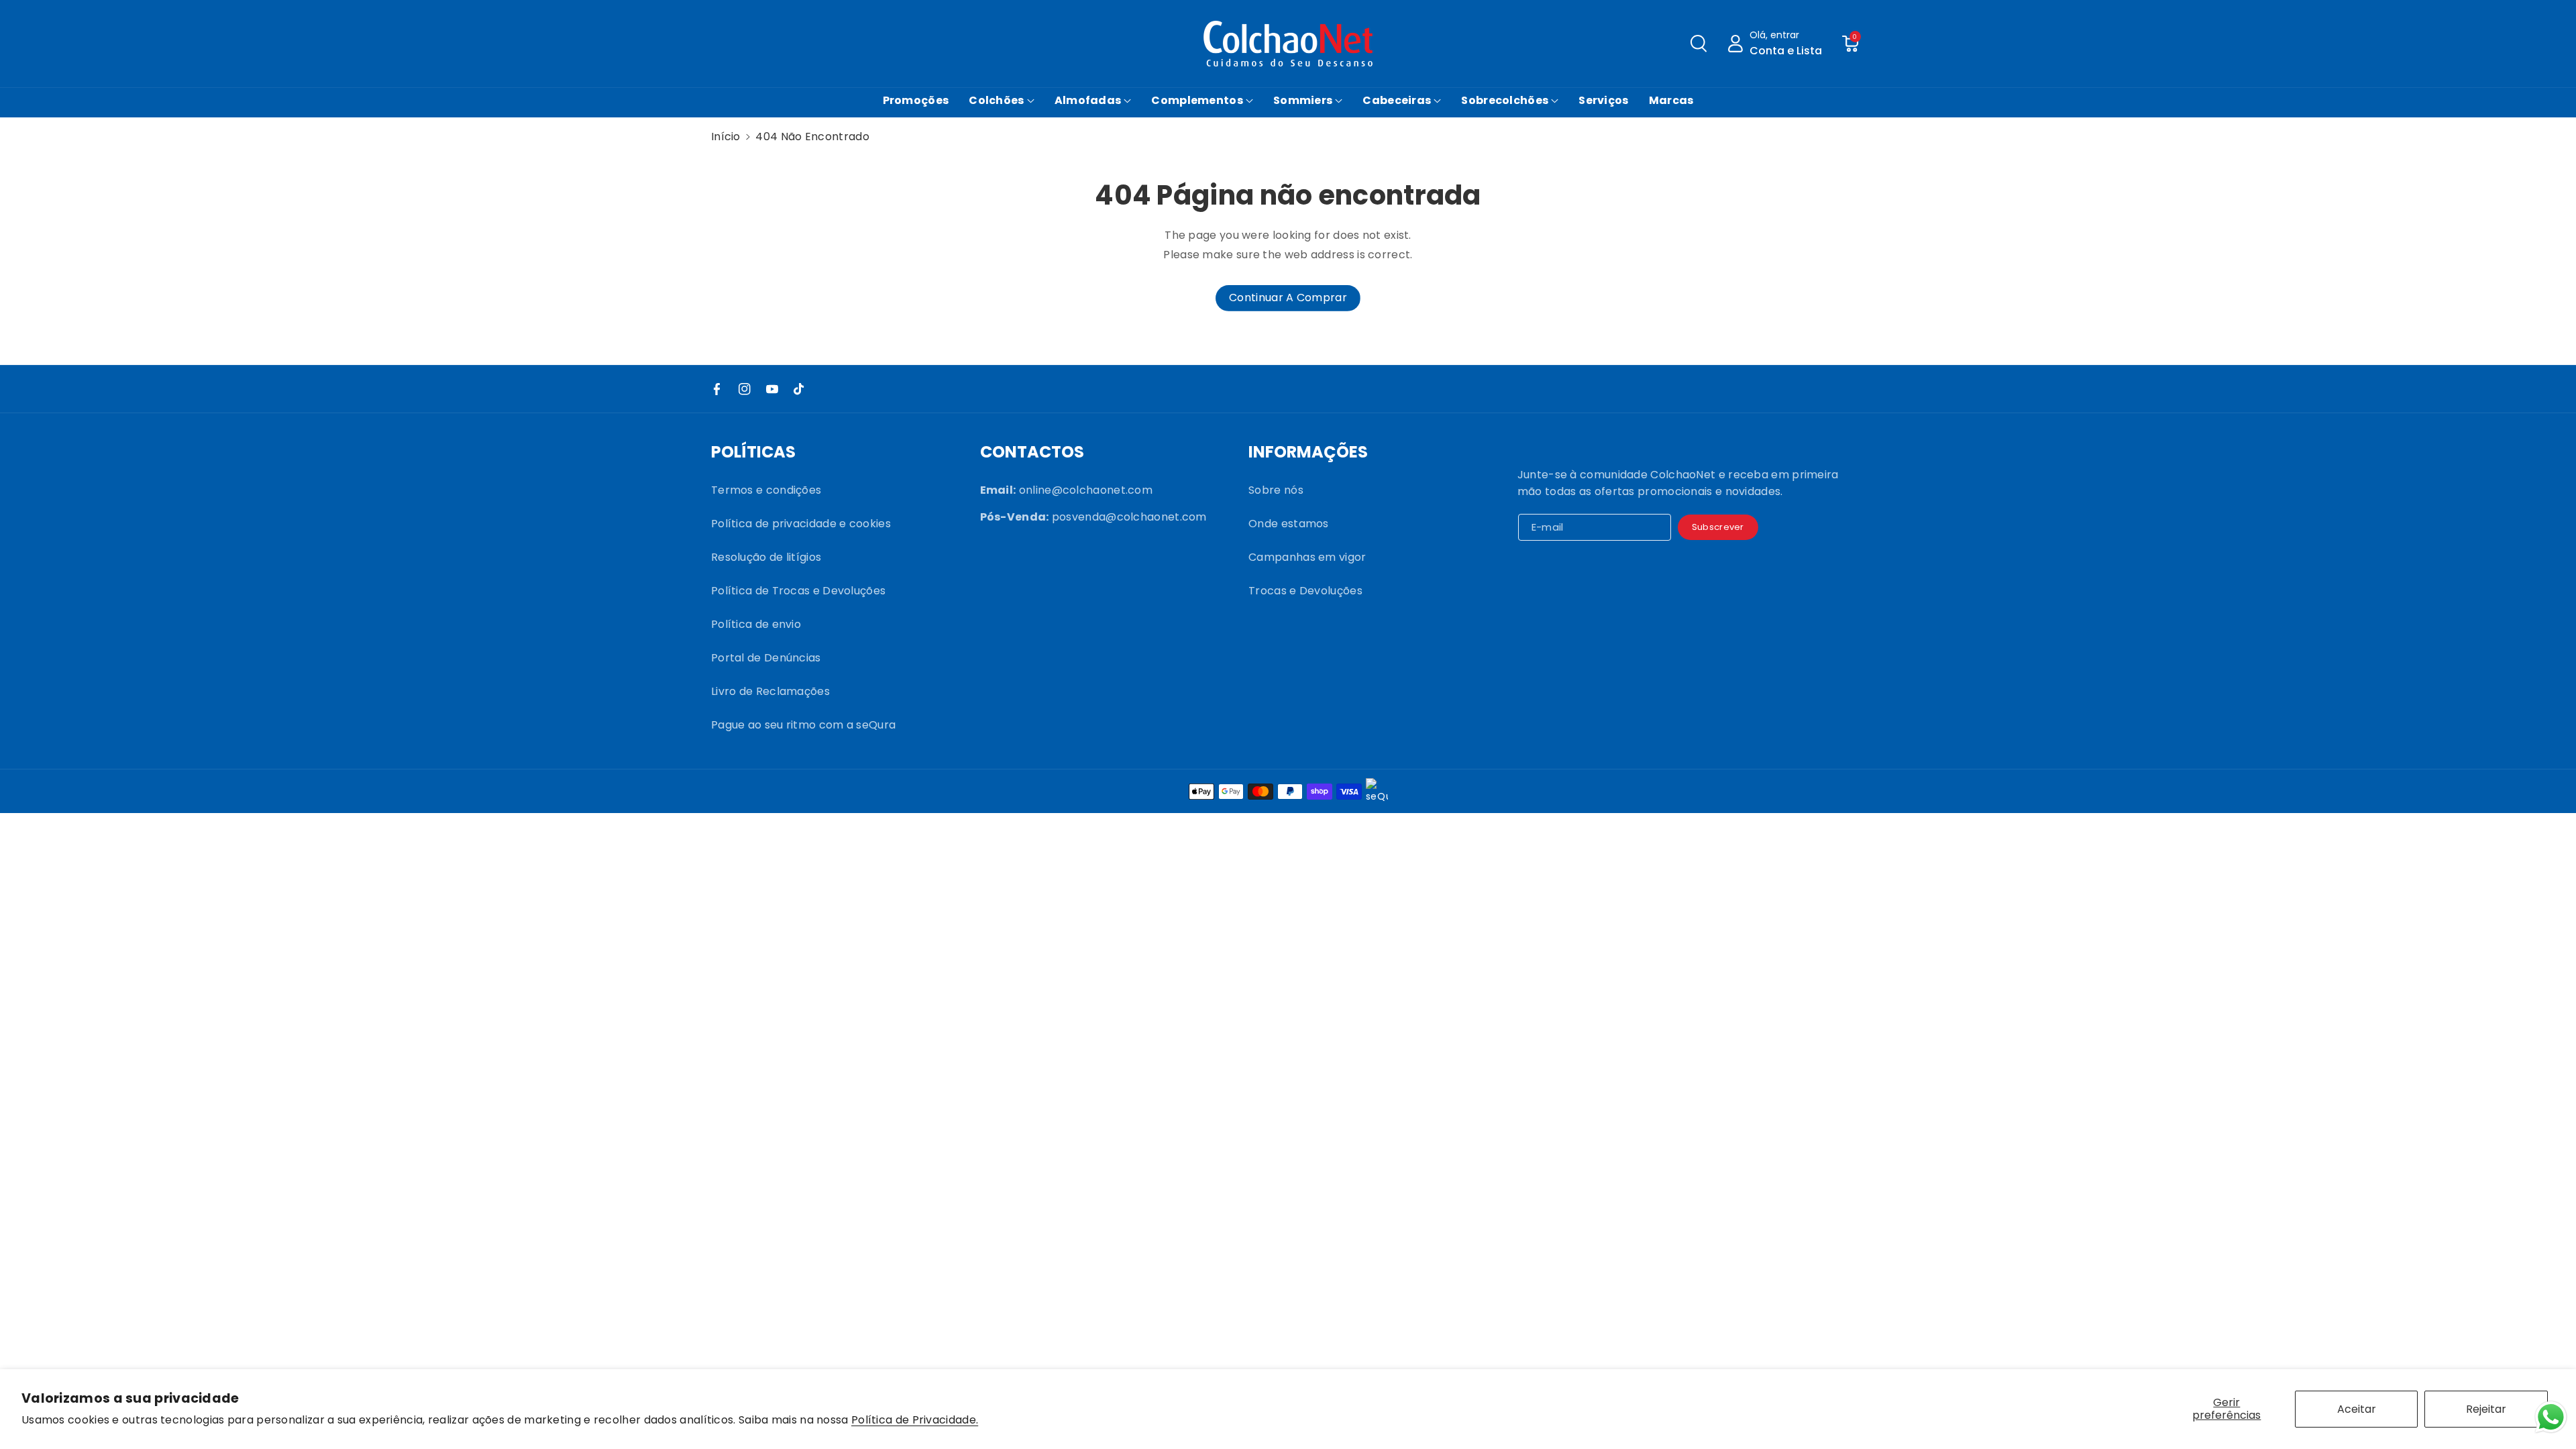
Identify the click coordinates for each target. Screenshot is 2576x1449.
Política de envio (756, 624)
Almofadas (1088, 100)
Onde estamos (1289, 524)
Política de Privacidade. (915, 1420)
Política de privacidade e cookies (801, 524)
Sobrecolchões (1505, 100)
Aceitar (2357, 1409)
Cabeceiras (1397, 100)
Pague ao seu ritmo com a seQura (803, 725)
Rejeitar (2486, 1409)
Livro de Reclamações (770, 691)
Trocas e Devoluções (1305, 591)
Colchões (996, 100)
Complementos (1197, 100)
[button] (1699, 44)
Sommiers (1303, 100)
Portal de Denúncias (766, 658)
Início (726, 137)
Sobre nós (1276, 490)
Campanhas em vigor (1307, 557)
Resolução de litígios (766, 557)
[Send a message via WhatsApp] (2551, 1417)
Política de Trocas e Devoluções (798, 591)
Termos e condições (766, 490)
